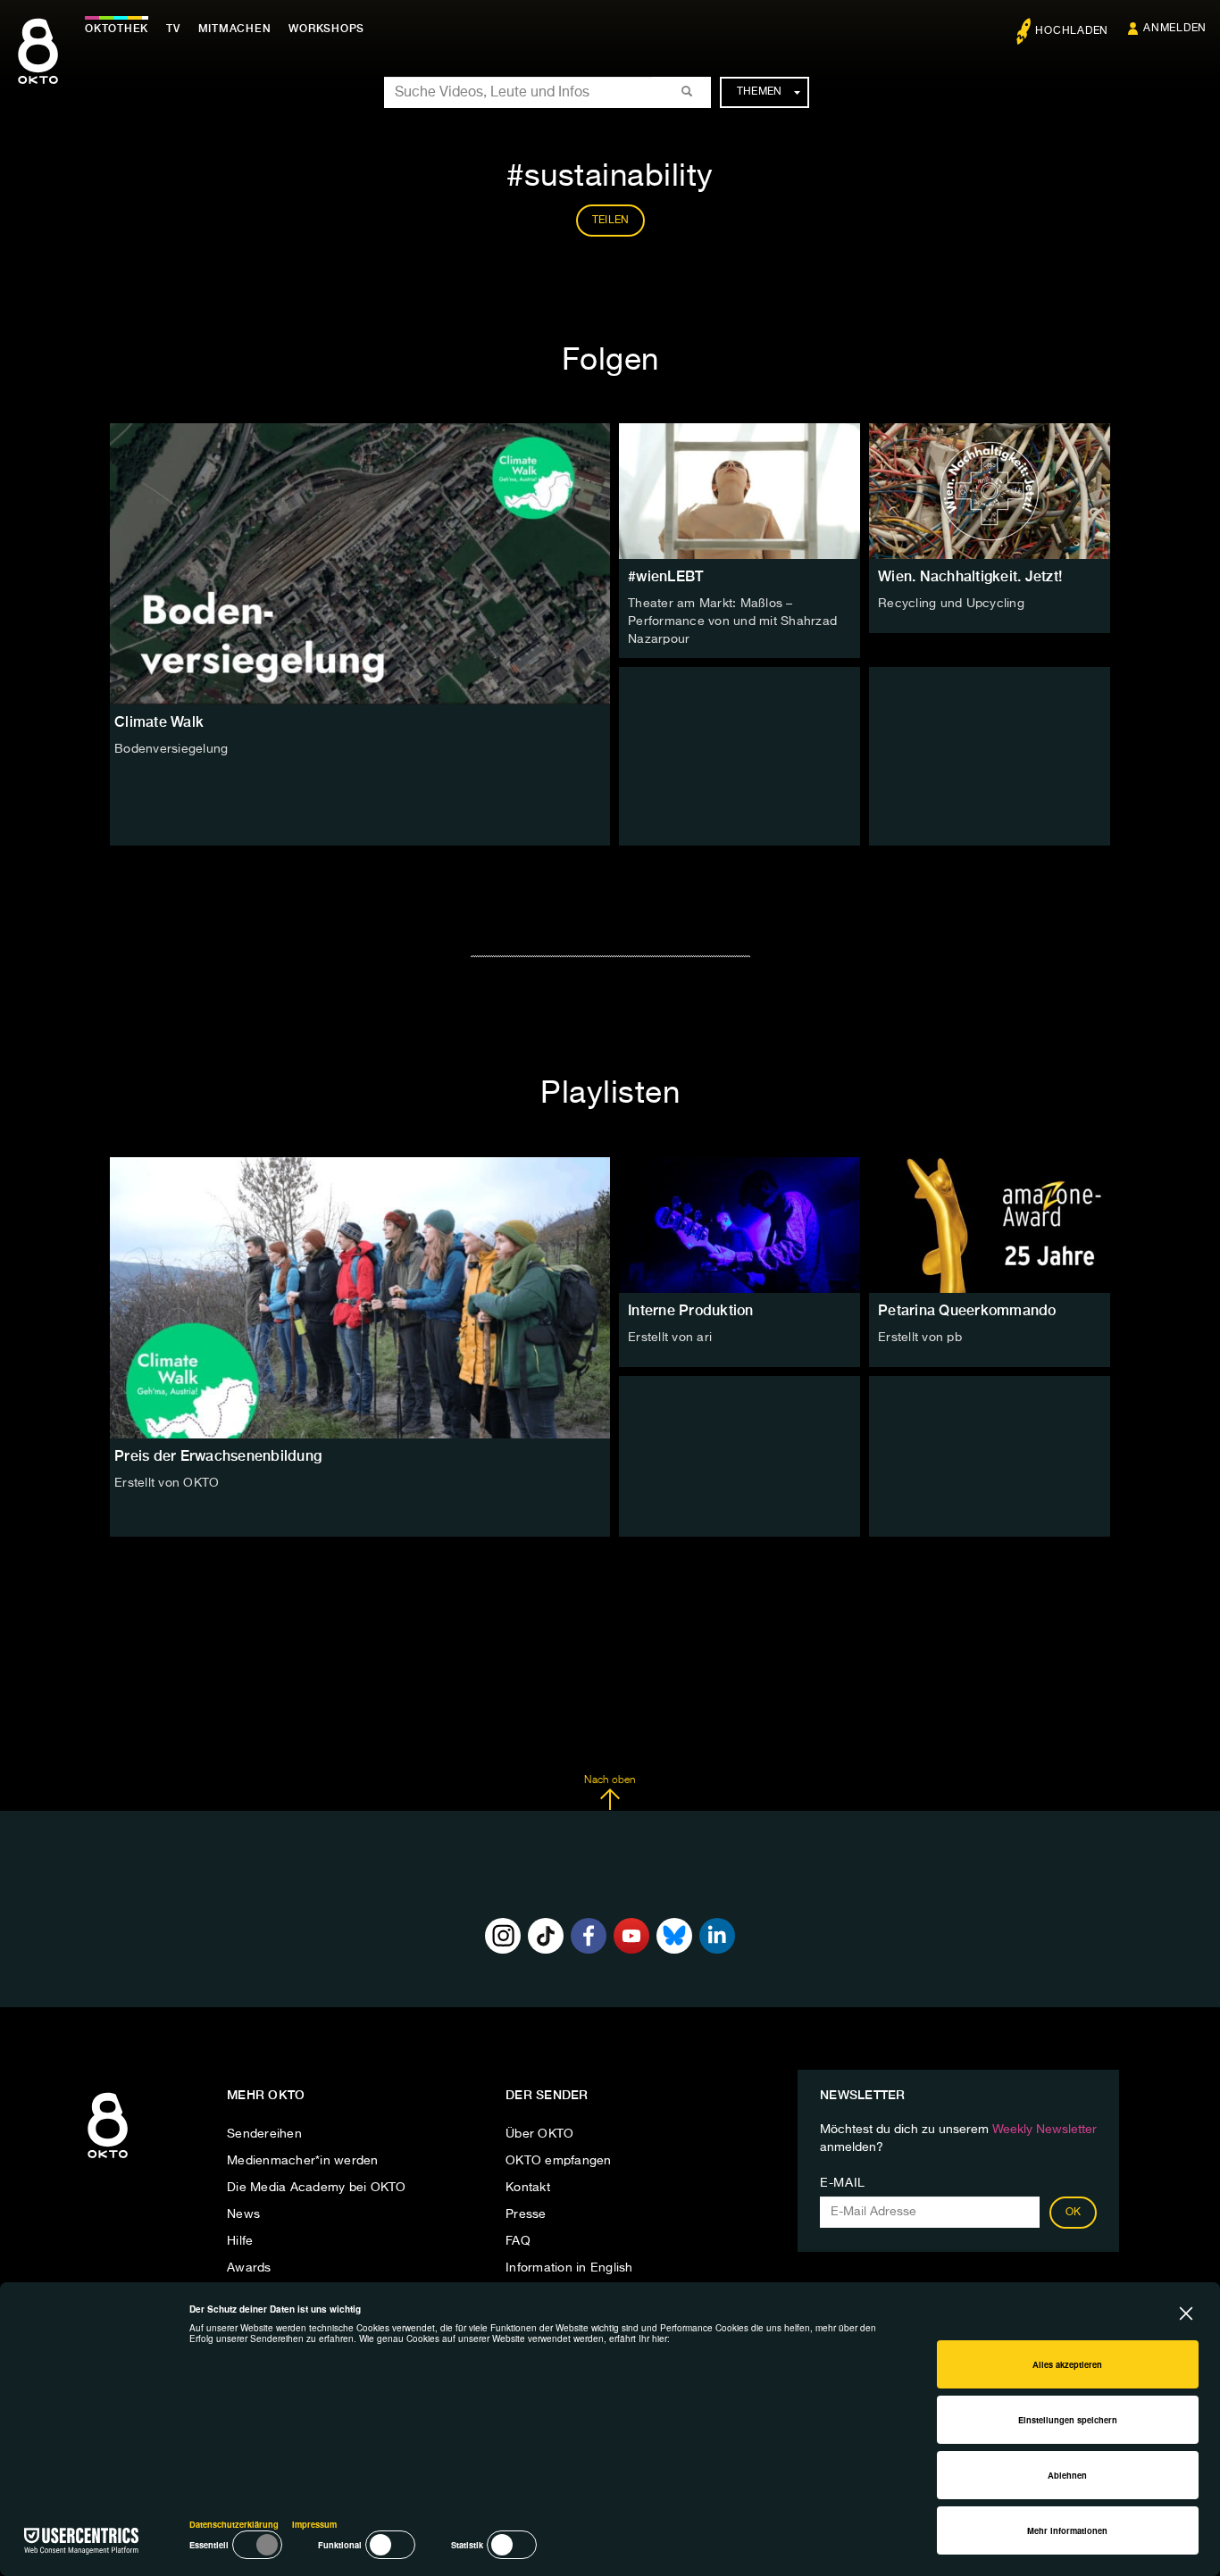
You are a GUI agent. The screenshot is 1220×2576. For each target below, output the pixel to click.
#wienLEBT (665, 576)
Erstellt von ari (670, 1338)
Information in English (569, 2268)
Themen (760, 92)
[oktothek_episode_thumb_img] (740, 491)
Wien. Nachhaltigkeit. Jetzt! (970, 576)
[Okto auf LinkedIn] (717, 1936)
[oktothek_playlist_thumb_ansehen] (740, 1225)
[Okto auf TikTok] (546, 1936)
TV (173, 29)
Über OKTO (539, 2134)
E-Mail (843, 2183)
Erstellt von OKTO (167, 1483)
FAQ (518, 2241)
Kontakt (528, 2188)
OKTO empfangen (559, 2161)
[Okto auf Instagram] (503, 1936)
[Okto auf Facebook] (589, 1936)
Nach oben (610, 1780)
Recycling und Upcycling (951, 604)
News (243, 2214)
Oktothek (117, 29)
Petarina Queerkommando (967, 1310)
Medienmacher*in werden (303, 2161)
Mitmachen (235, 29)
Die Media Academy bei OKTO (317, 2188)
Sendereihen (264, 2134)
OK (1074, 2213)
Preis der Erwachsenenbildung (218, 1456)
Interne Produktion (691, 1310)
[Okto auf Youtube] (631, 1936)
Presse (526, 2214)
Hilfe (240, 2241)
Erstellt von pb (920, 1338)
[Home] (108, 2159)
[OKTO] (38, 67)
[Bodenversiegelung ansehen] (360, 564)
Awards (249, 2268)
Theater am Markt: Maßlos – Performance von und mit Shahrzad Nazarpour (732, 621)
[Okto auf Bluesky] (674, 1936)
